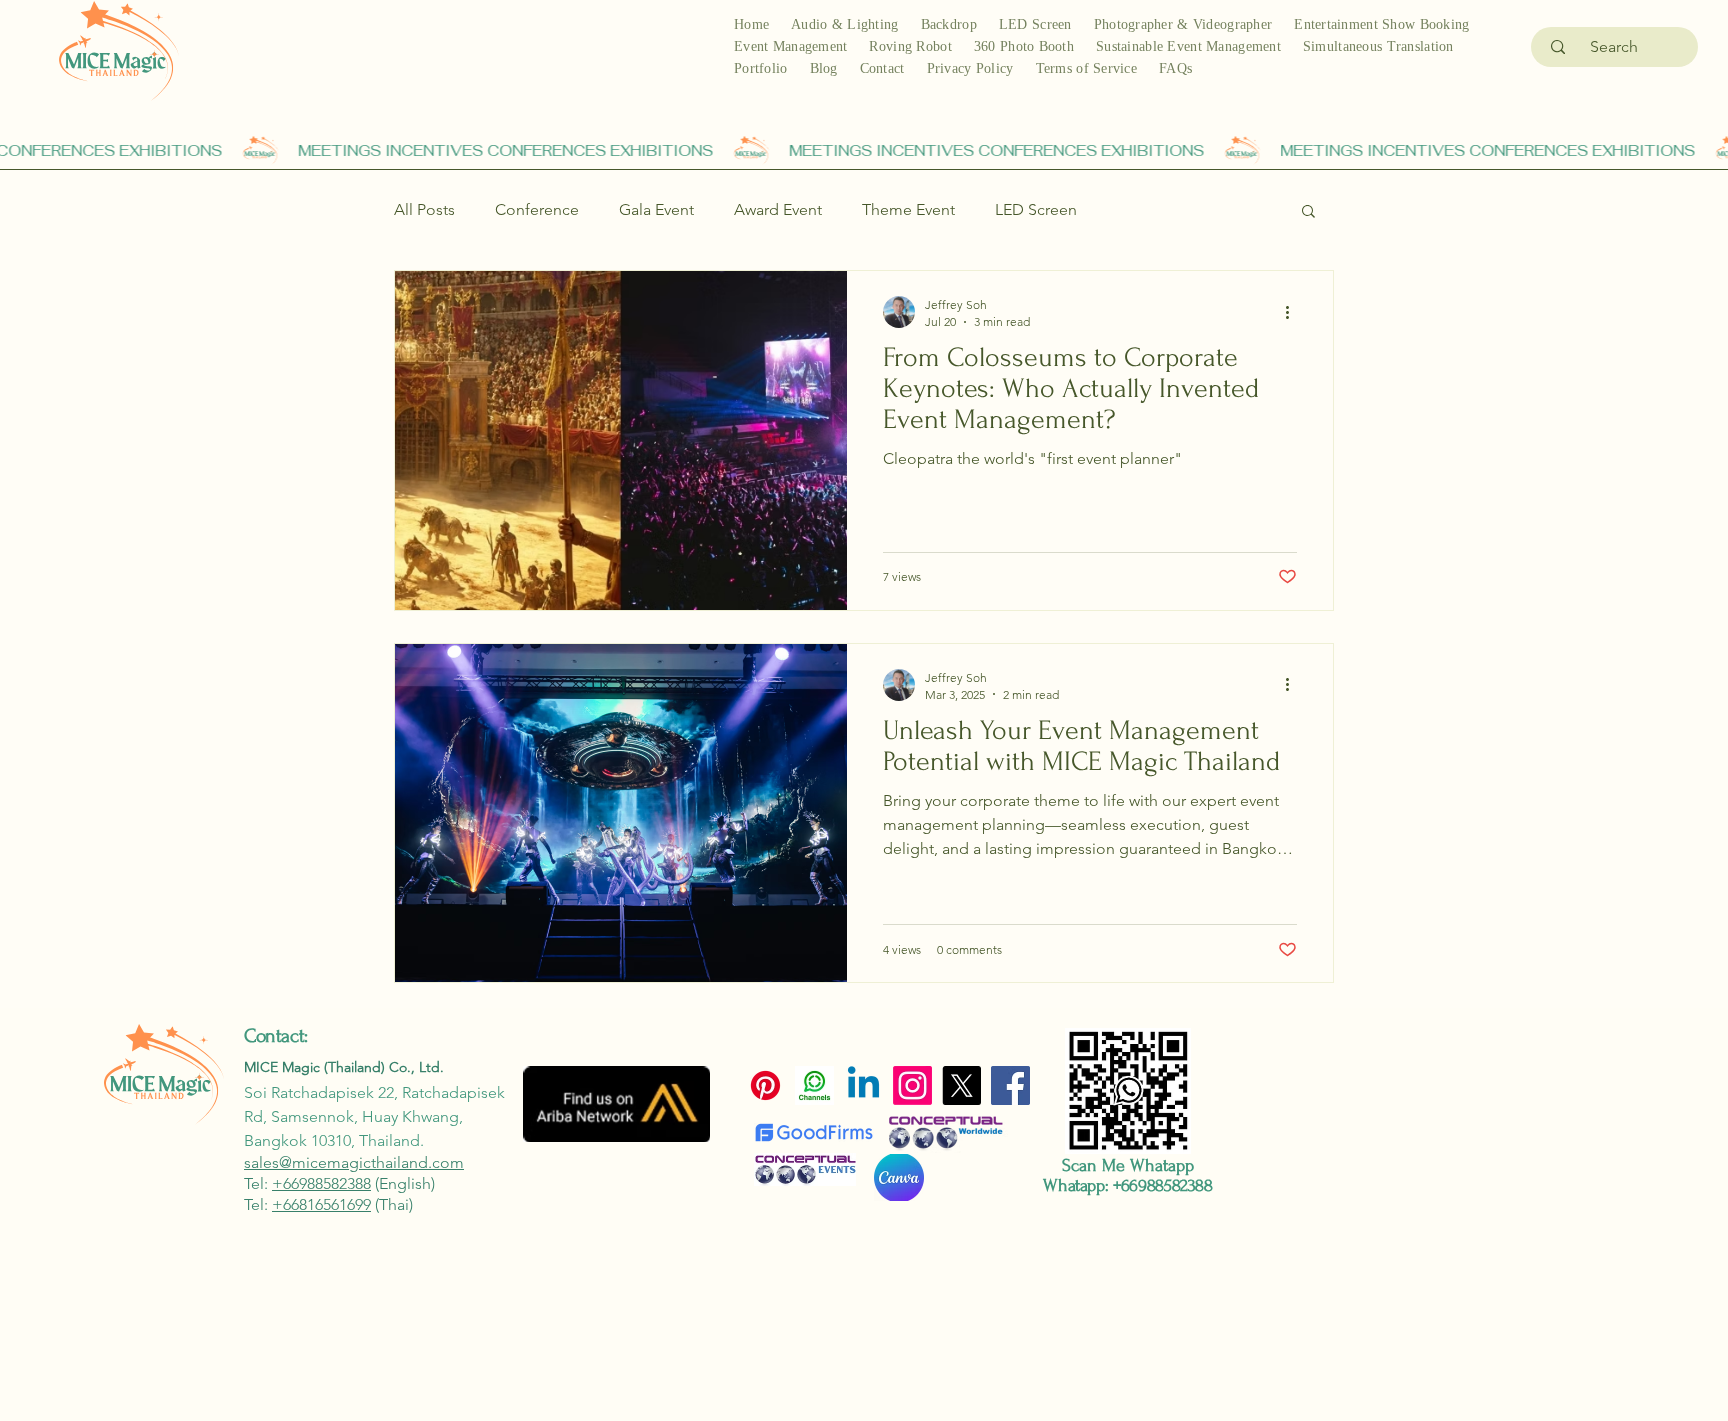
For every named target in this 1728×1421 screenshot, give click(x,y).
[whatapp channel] (814, 1085)
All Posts (424, 209)
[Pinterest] (765, 1085)
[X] (961, 1085)
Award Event (778, 209)
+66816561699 (321, 1204)
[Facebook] (1010, 1085)
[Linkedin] (863, 1085)
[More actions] (1294, 312)
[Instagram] (912, 1085)
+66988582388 (321, 1183)
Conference (537, 209)
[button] (1308, 212)
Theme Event (908, 209)
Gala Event (656, 209)
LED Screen (1036, 209)
